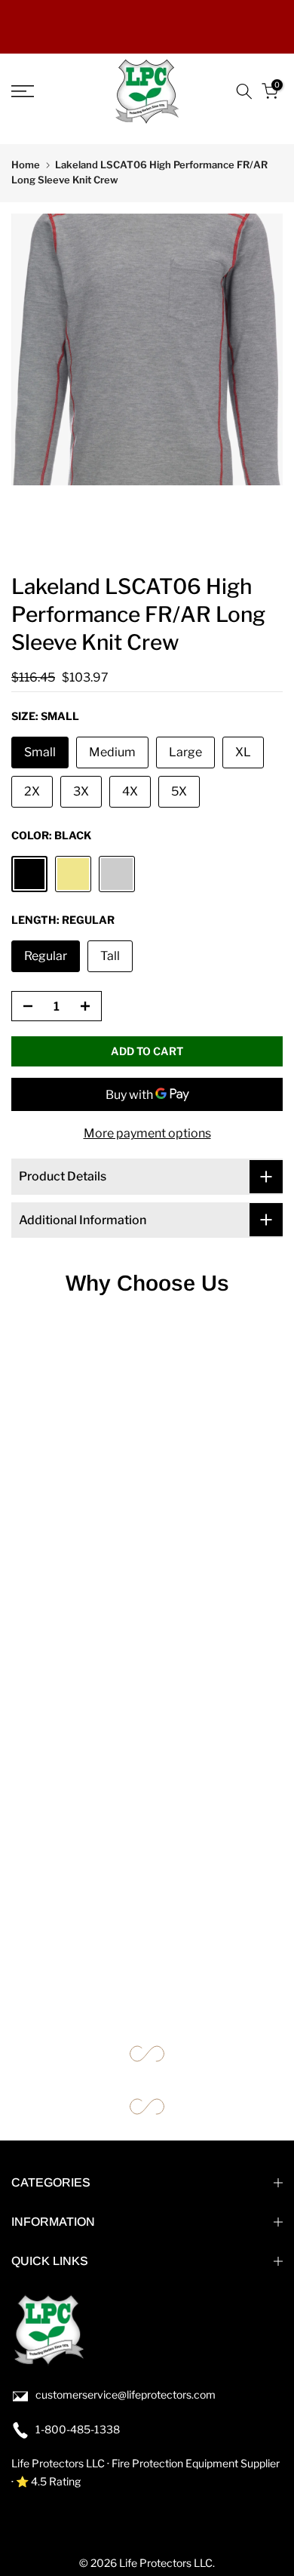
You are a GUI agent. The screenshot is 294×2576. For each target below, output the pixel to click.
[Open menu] (41, 91)
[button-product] (23, 1007)
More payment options (147, 1133)
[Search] (244, 91)
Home (26, 165)
